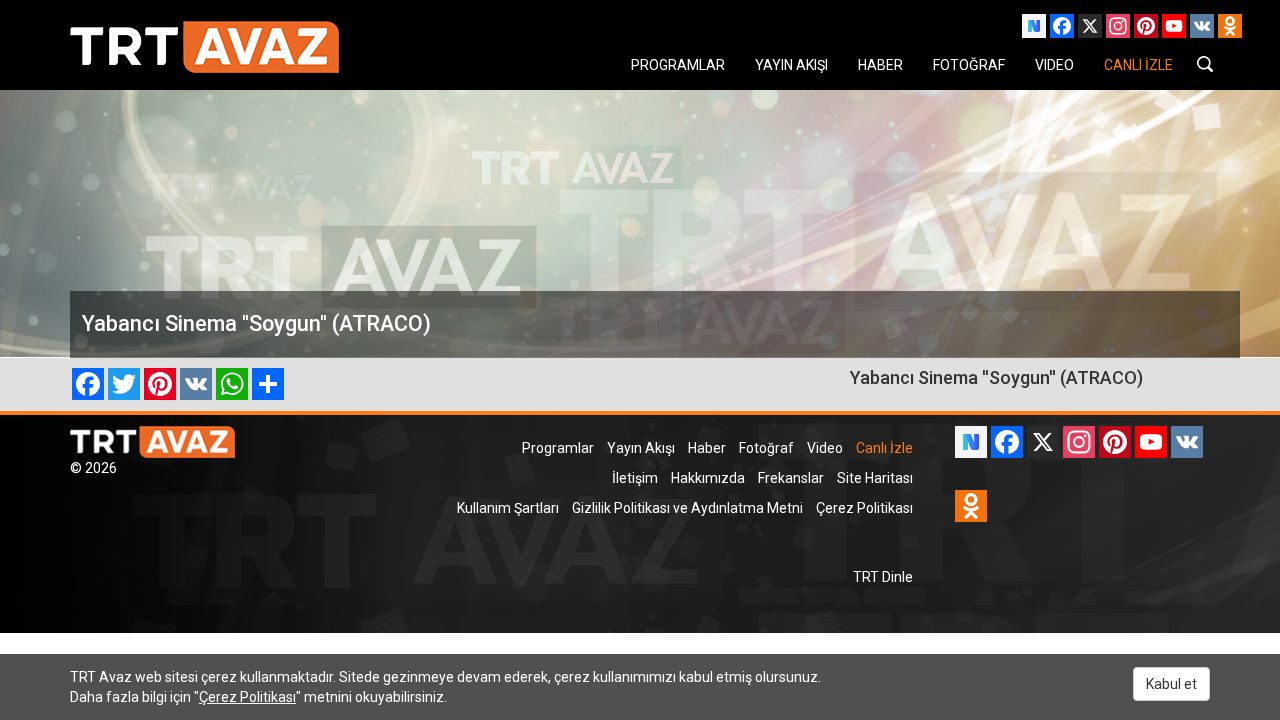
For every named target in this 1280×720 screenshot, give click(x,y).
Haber (707, 448)
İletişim (635, 478)
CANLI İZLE (1138, 65)
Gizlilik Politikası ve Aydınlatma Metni (687, 508)
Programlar (558, 448)
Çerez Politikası (864, 508)
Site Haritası (875, 478)
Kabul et (1171, 684)
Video (825, 448)
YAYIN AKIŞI (791, 65)
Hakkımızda (708, 478)
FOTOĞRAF (969, 65)
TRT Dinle (883, 577)
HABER (880, 65)
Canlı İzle (884, 448)
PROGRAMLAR (678, 65)
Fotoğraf (766, 448)
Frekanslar (791, 478)
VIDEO (1054, 65)
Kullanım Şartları (508, 508)
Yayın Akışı (641, 448)
